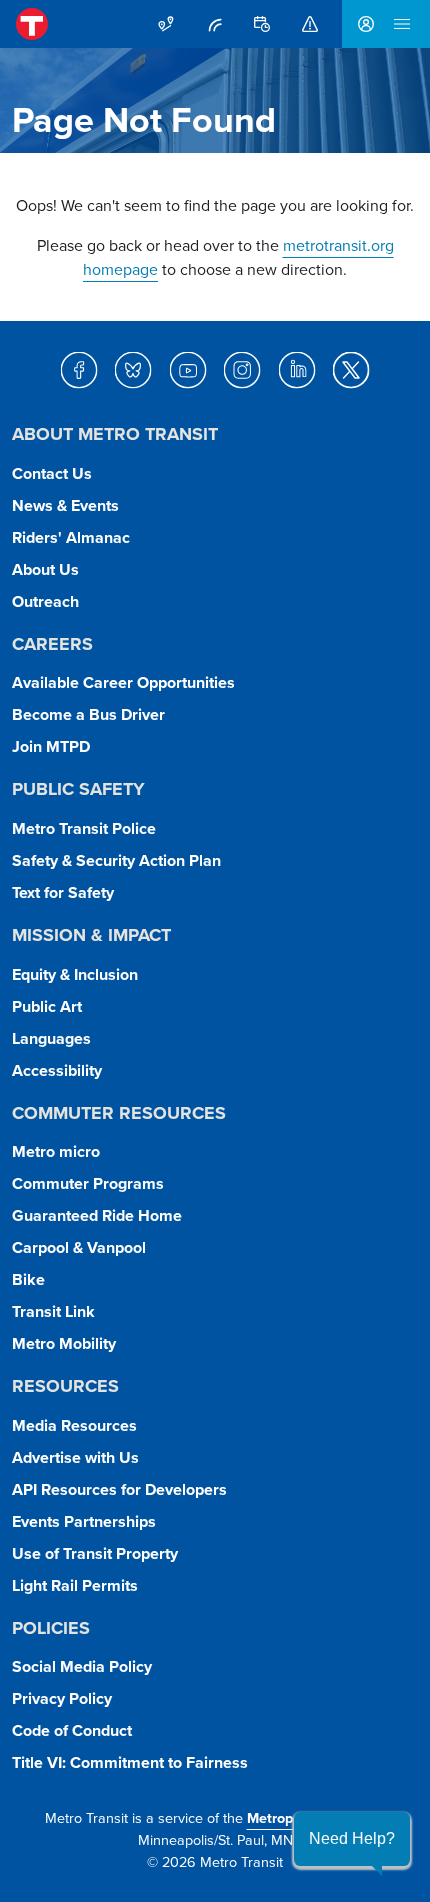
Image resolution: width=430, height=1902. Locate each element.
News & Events (65, 505)
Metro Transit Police (84, 828)
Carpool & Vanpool (79, 1247)
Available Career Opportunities (123, 682)
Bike (28, 1279)
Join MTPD (51, 746)
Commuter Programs (88, 1183)
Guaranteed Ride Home (97, 1215)
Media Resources (74, 1425)
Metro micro (56, 1151)
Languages (51, 1038)
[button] (352, 1839)
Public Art (47, 1006)
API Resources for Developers (119, 1489)
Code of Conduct (72, 1730)
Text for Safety (63, 892)
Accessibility (57, 1070)
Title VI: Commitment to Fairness (130, 1762)
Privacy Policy (62, 1698)
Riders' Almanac (71, 537)
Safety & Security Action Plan (116, 860)
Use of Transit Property (95, 1553)
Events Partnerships (84, 1521)
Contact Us (52, 473)
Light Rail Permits (75, 1585)
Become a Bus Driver (88, 714)
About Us (45, 569)
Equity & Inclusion (75, 974)
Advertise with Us (75, 1457)
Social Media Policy (82, 1666)
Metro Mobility (64, 1343)
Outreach (45, 601)
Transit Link (53, 1311)
